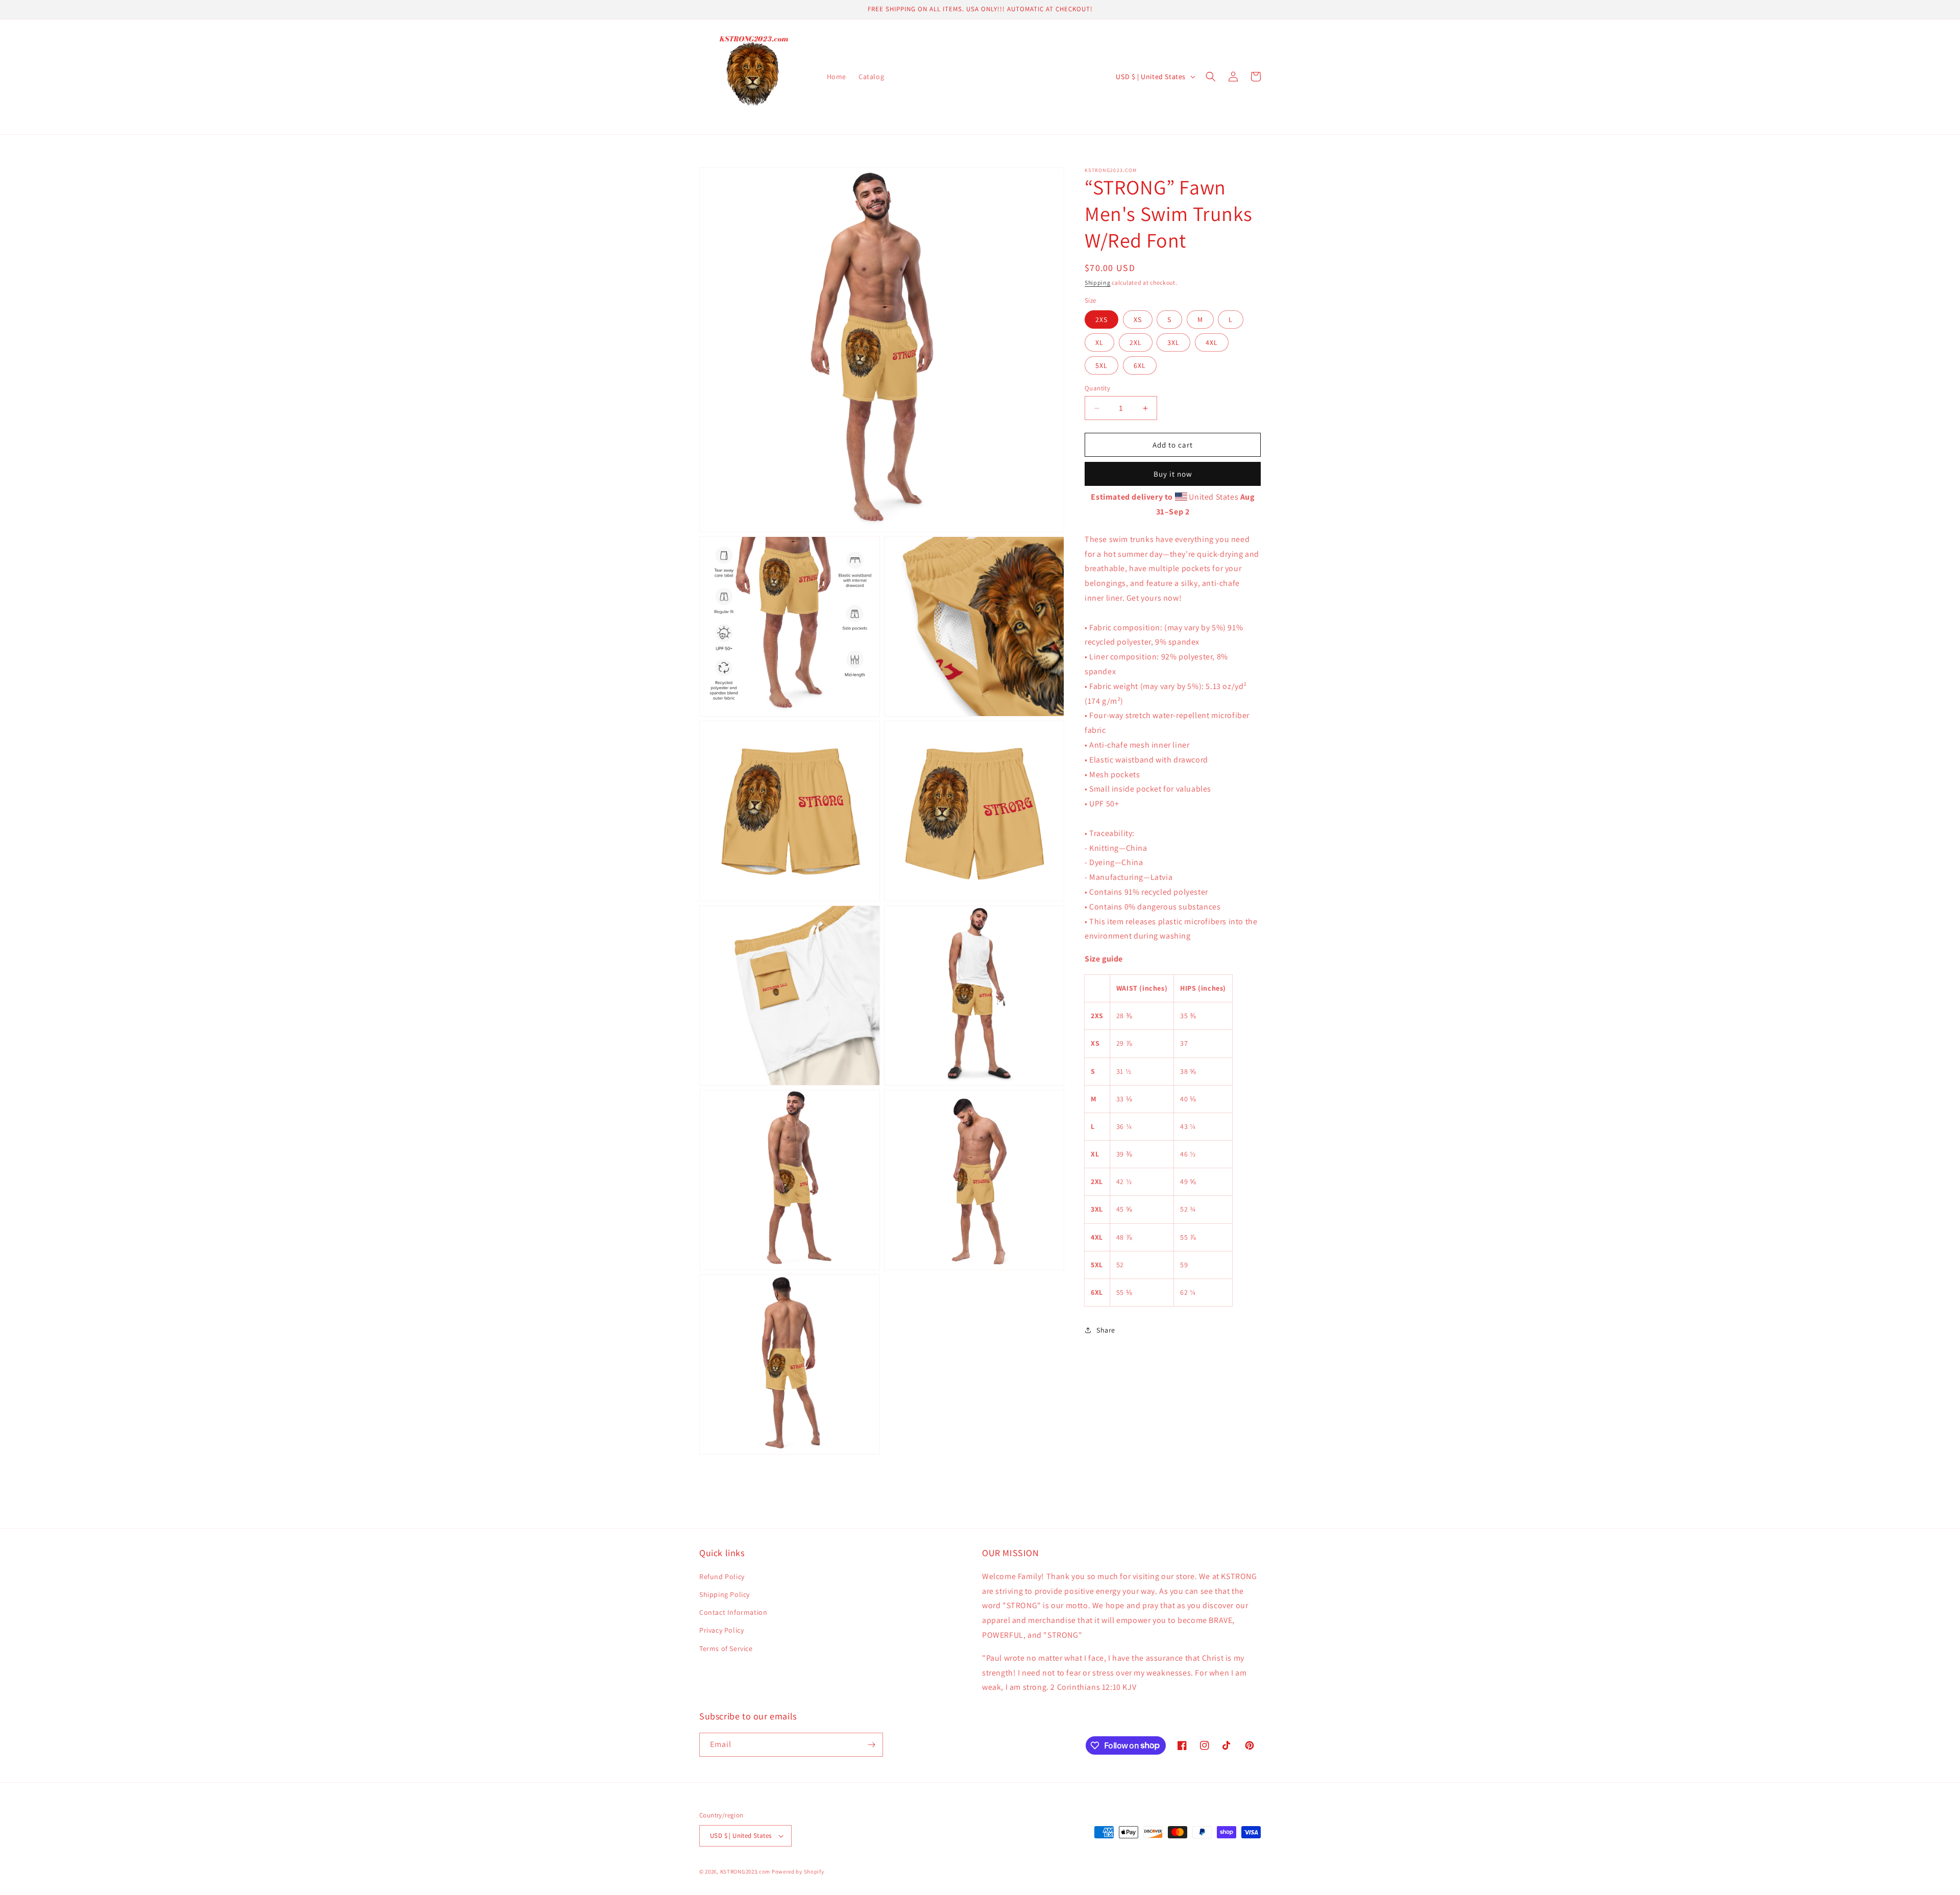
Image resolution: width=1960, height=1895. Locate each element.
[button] (1211, 77)
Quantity (1097, 388)
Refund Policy (722, 1577)
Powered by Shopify (798, 1872)
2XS (1101, 319)
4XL (1212, 342)
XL (1099, 342)
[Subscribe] (871, 1745)
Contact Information (733, 1612)
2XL (1136, 342)
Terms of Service (726, 1648)
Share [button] (1106, 1330)
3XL (1173, 342)
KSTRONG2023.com (745, 1872)
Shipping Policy (725, 1594)
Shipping (1098, 282)
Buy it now (1173, 474)
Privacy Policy (721, 1630)
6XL (1140, 365)
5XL (1101, 365)
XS (1138, 319)
